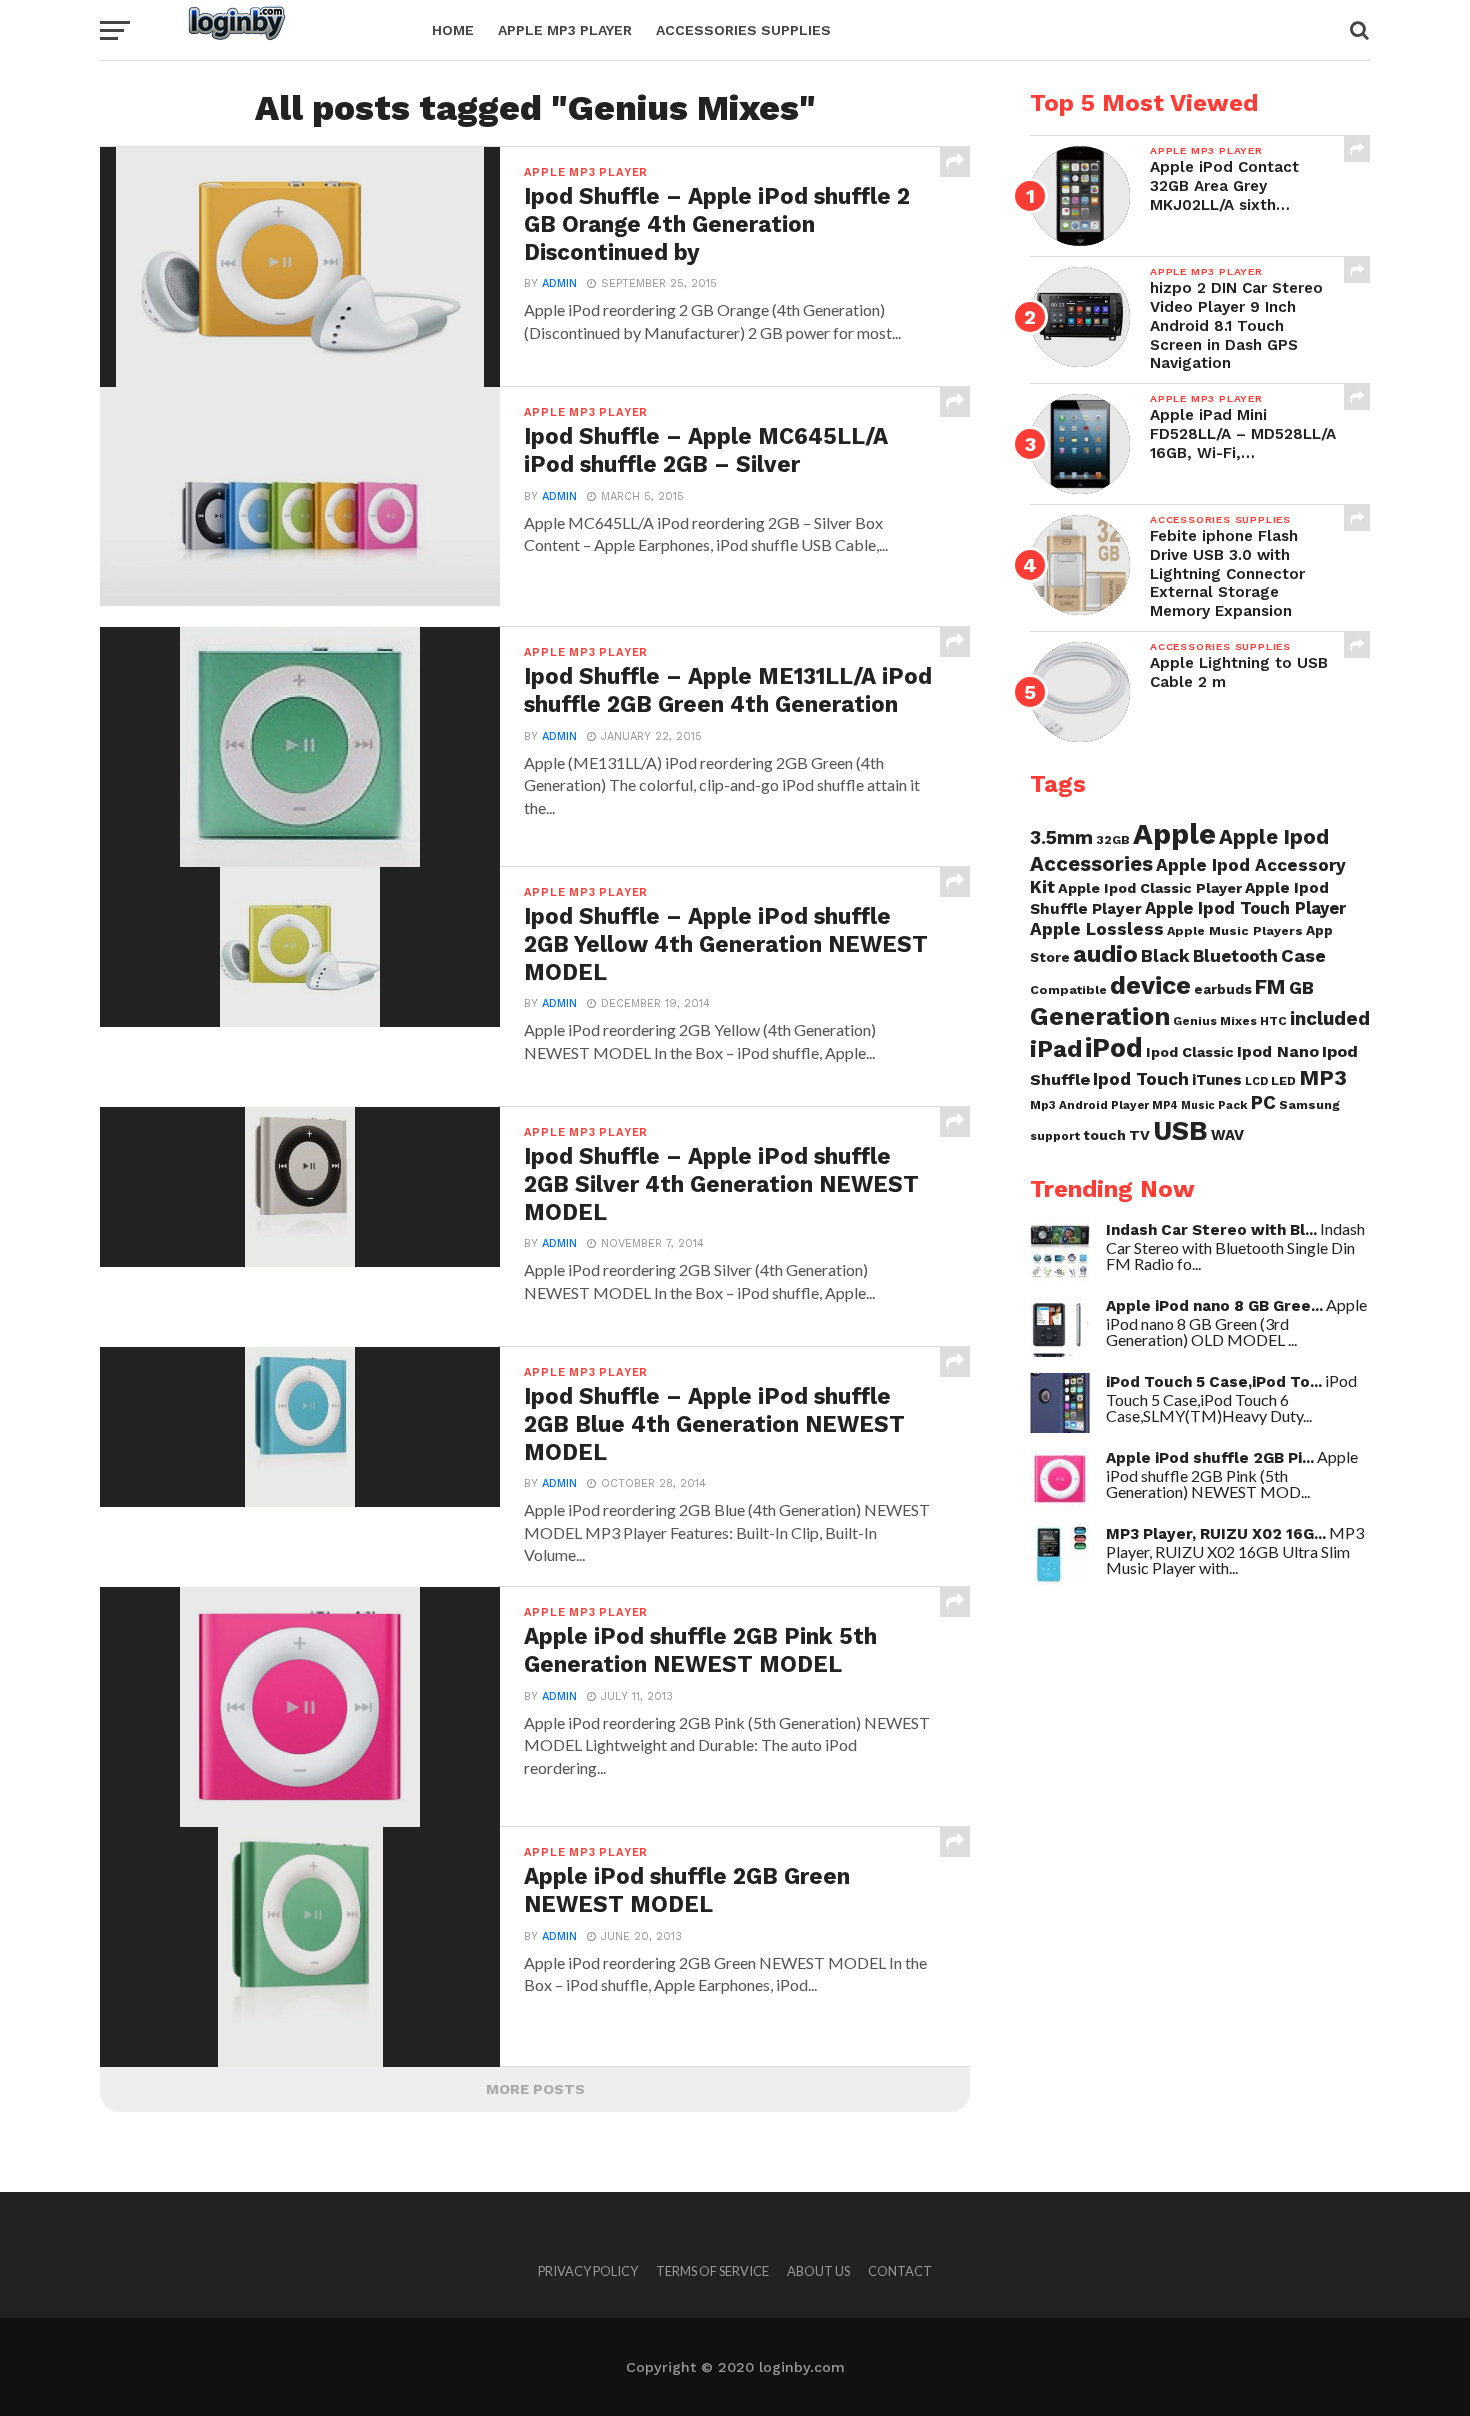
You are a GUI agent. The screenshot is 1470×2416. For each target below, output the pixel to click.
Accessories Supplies (743, 30)
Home (453, 30)
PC (1263, 1103)
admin (559, 283)
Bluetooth (1235, 956)
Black (1165, 956)
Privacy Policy (588, 2271)
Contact (900, 2271)
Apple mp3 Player (565, 30)
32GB (1113, 839)
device (1150, 985)
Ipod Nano (1278, 1051)
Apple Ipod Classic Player (1150, 888)
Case (1303, 955)
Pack (1233, 1105)
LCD (1256, 1081)
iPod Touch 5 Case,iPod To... (1214, 1382)
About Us (818, 2271)
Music (1198, 1105)
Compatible (1068, 989)
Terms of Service (712, 2271)
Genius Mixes (1215, 1021)
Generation (1100, 1016)
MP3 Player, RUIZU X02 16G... (1216, 1534)
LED (1283, 1080)
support (1055, 1136)
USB (1180, 1131)
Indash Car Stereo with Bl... (1211, 1230)
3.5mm (1061, 837)
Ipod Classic (1190, 1052)
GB (1301, 987)
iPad (1056, 1048)
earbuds (1223, 989)
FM (1270, 987)
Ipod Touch (1141, 1079)
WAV (1227, 1135)
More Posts (535, 2089)
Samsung (1309, 1104)
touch (1104, 1135)
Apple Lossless (1097, 929)
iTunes (1217, 1080)
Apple (1174, 834)
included (1330, 1018)
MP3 (1323, 1077)
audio (1105, 954)
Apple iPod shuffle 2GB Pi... (1210, 1458)
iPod (1114, 1048)
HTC (1273, 1021)
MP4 (1165, 1105)
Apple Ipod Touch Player (1245, 908)
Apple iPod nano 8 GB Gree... (1214, 1306)
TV (1139, 1135)
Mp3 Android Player (1089, 1105)
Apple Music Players (1235, 930)
